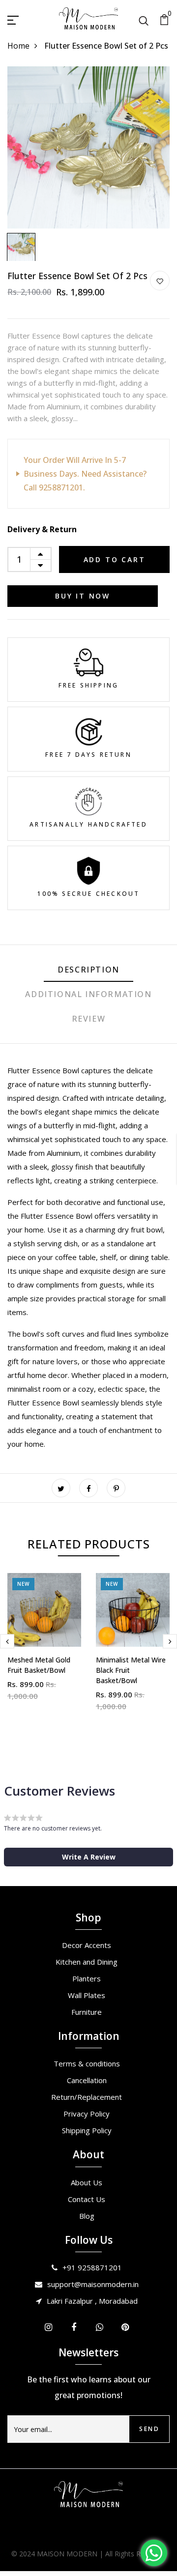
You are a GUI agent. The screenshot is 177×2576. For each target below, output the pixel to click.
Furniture (87, 2012)
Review (89, 1019)
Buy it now (83, 596)
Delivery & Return (42, 529)
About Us (87, 2182)
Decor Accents (87, 1945)
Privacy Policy (87, 2114)
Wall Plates (87, 1995)
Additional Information (88, 994)
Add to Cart (115, 559)
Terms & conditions (87, 2063)
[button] (88, 1857)
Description (88, 970)
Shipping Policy (87, 2130)
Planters (87, 1978)
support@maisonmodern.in (93, 2284)
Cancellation (87, 2080)
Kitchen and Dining (87, 1962)
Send (149, 2429)
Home (18, 46)
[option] (88, 147)
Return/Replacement (87, 2097)
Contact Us (87, 2199)
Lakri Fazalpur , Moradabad (92, 2301)
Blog (87, 2216)
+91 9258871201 (92, 2267)
